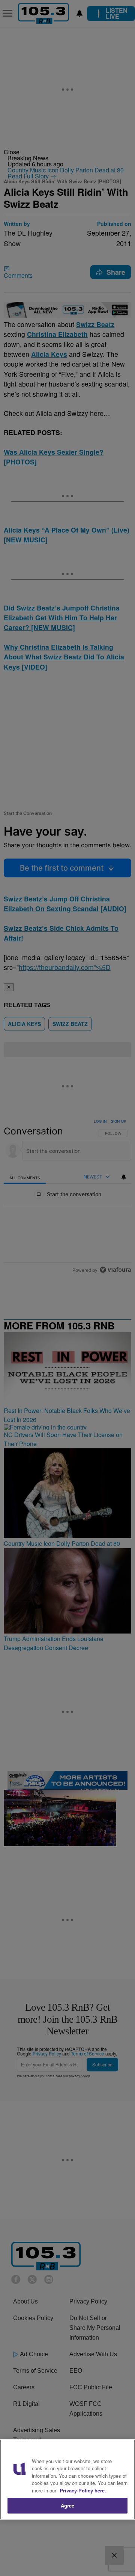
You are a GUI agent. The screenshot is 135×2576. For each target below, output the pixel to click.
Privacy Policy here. (83, 2490)
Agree (68, 2505)
